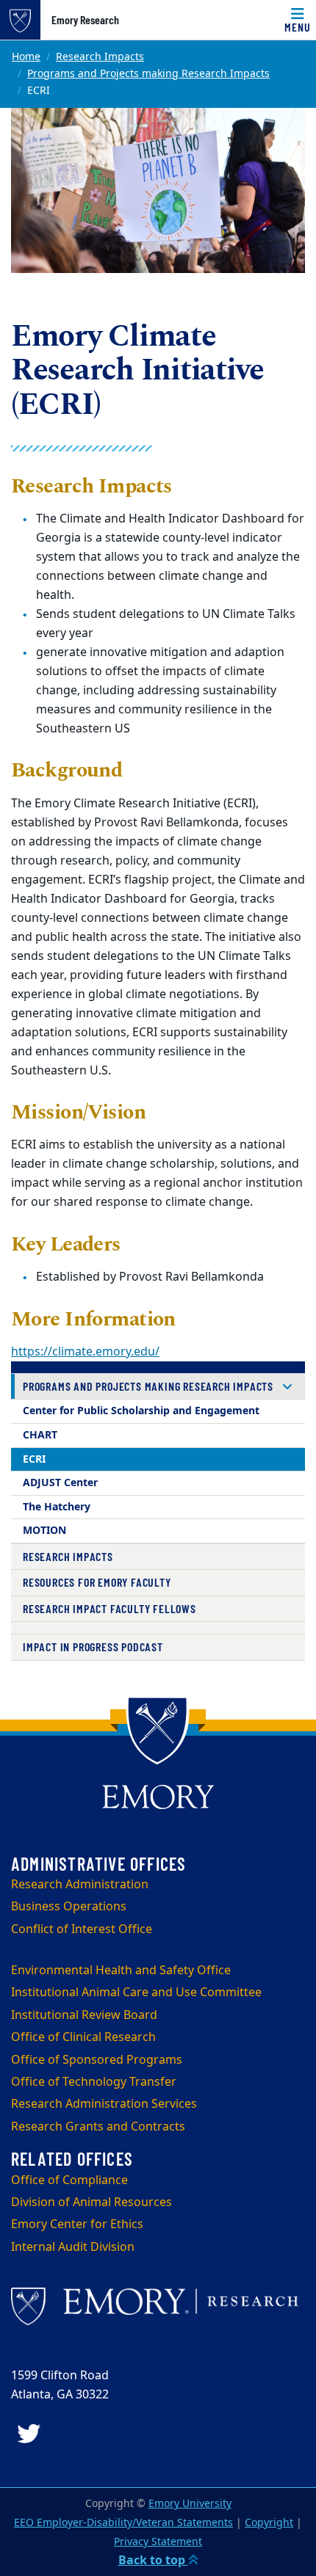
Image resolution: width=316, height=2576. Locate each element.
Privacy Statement (158, 2542)
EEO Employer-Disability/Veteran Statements (123, 2523)
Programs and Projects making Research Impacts (148, 74)
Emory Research (85, 20)
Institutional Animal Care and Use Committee (136, 1993)
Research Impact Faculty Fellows (109, 1608)
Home (26, 57)
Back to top (153, 2561)
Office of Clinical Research (83, 2037)
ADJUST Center (60, 1483)
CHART (40, 1435)
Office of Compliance (69, 2180)
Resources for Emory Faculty (97, 1582)
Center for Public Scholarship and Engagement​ (141, 1411)
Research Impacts (100, 57)
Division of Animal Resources (91, 2202)
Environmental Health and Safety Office (121, 1971)
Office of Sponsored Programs (97, 2060)
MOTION (44, 1531)
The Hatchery (57, 1507)
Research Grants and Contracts (98, 2127)
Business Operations (69, 1907)
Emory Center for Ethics (77, 2224)
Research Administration (80, 1885)
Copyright (269, 2523)
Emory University (190, 2504)
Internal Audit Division (73, 2247)
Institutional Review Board (84, 2015)
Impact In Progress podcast (93, 1647)
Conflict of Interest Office (82, 1929)
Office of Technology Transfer (94, 2082)
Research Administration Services (104, 2104)
